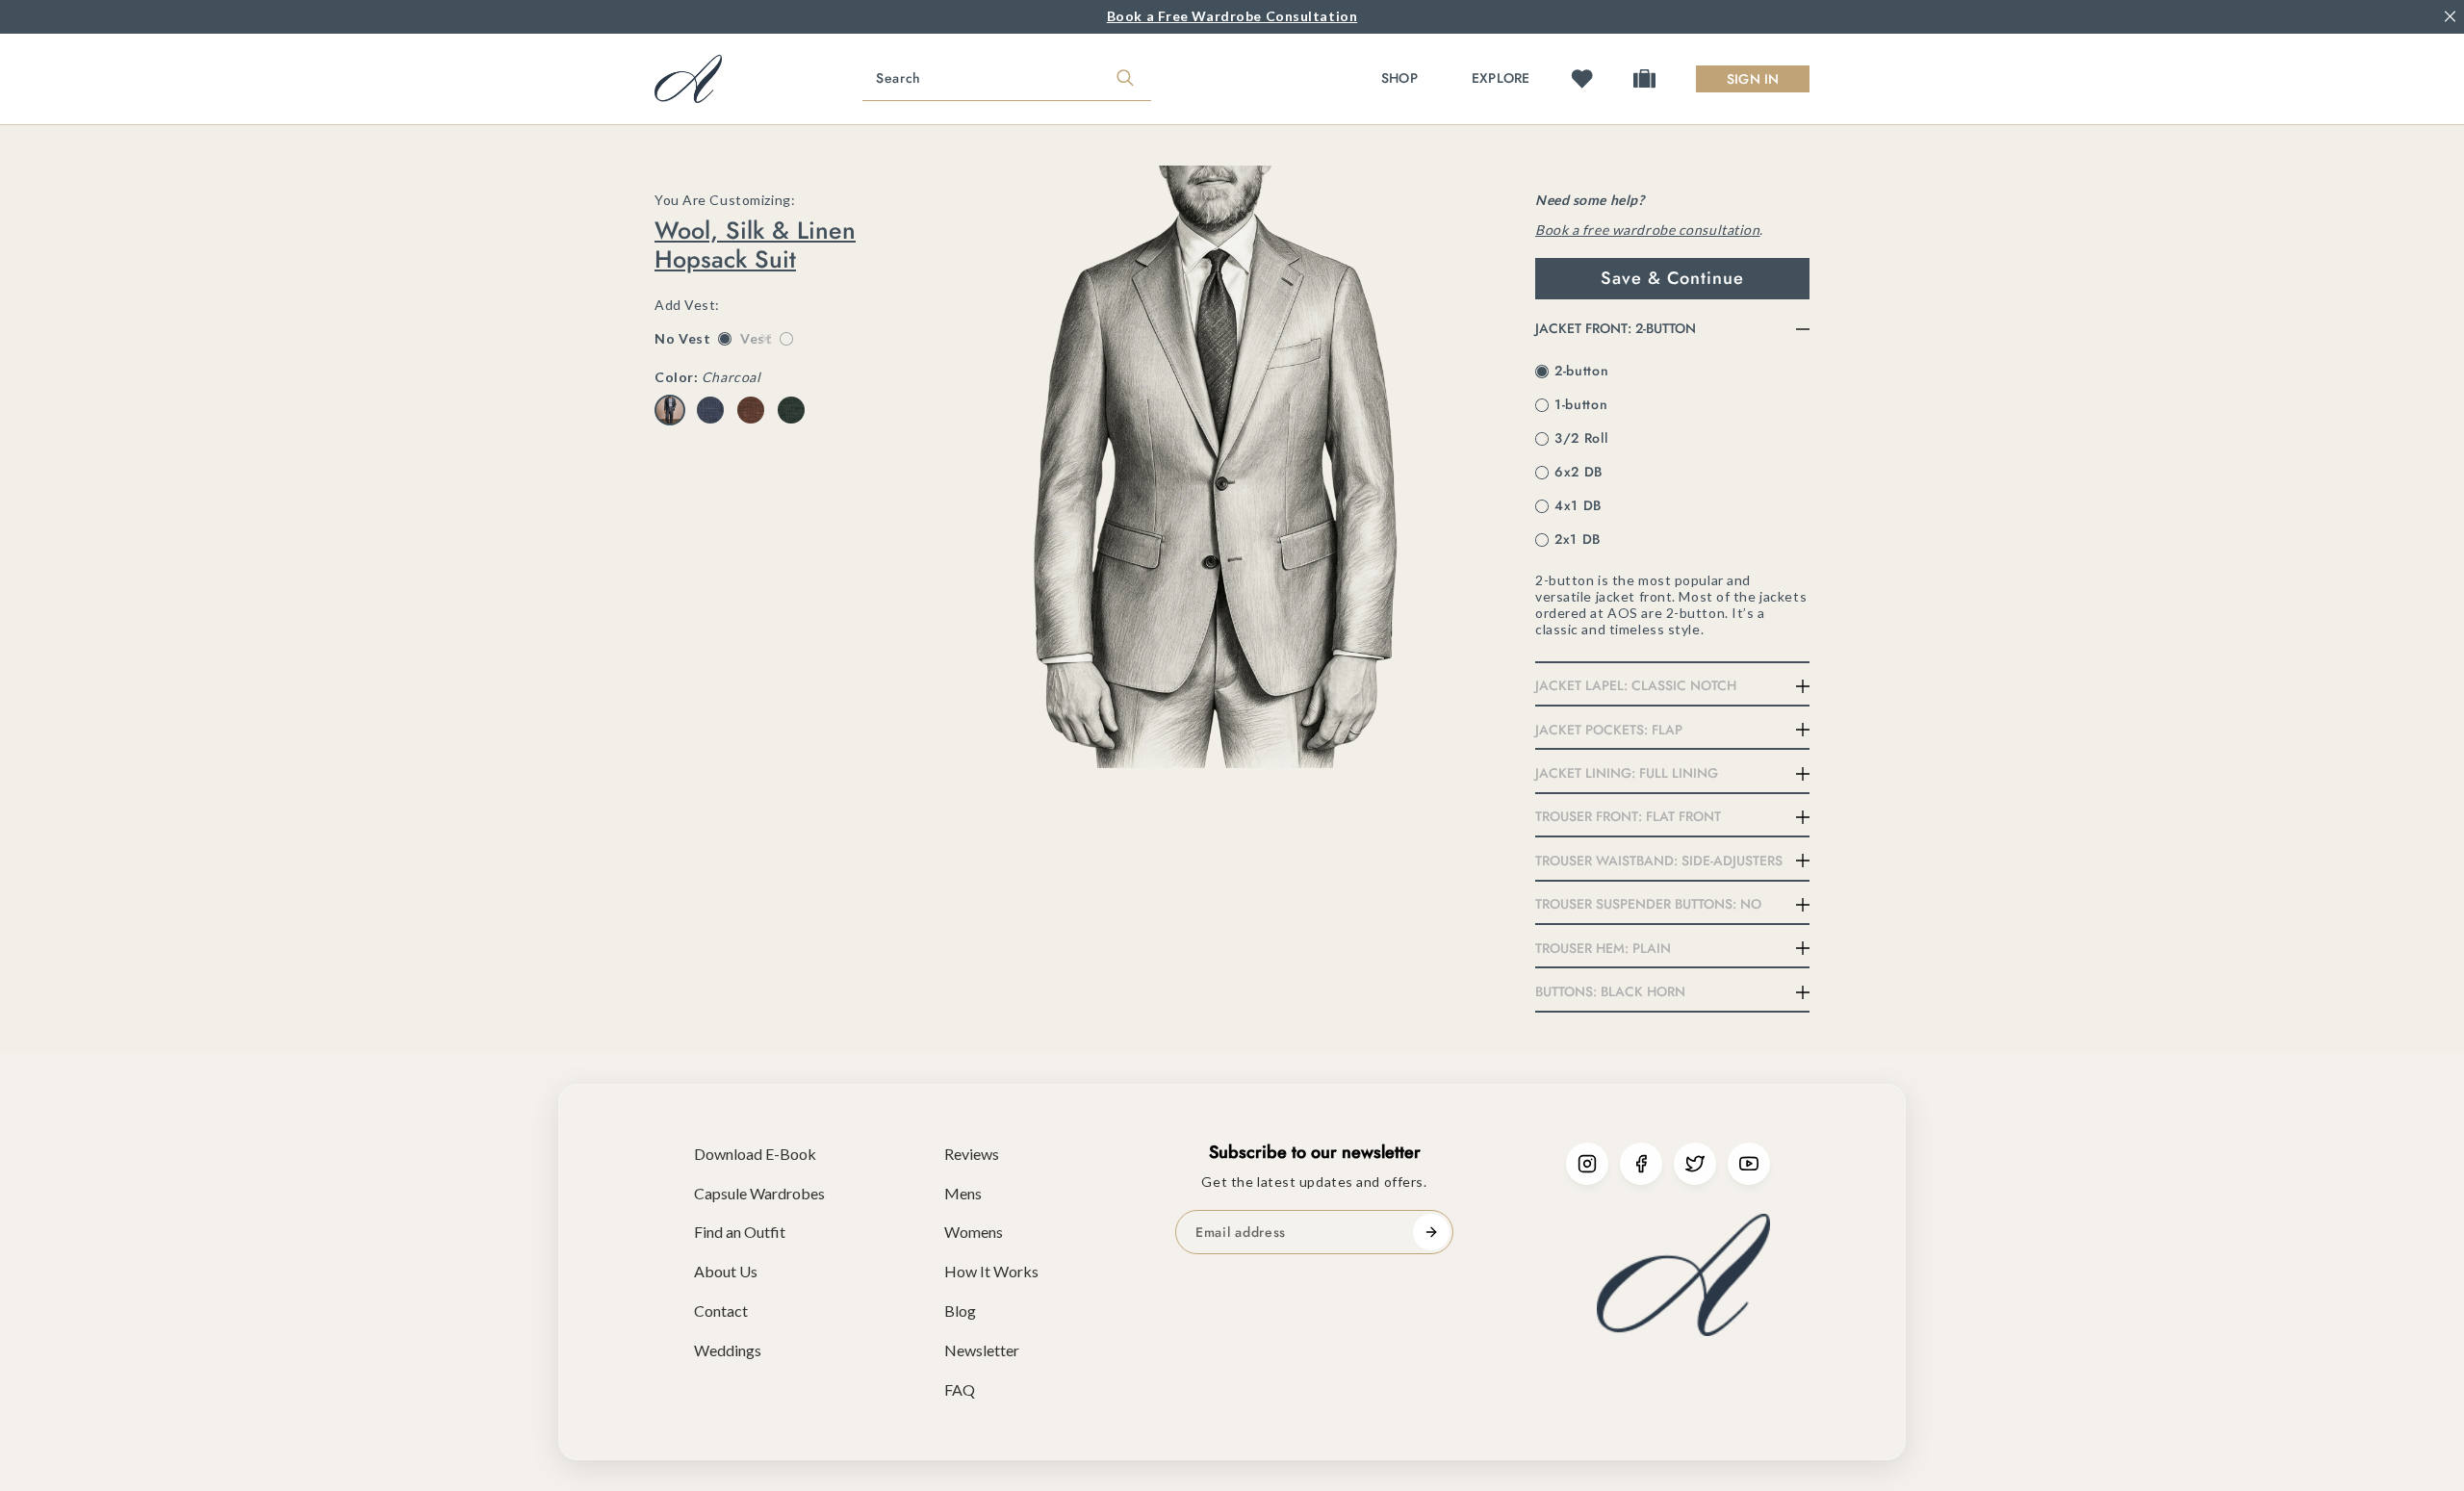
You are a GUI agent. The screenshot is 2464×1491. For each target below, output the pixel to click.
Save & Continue (1672, 278)
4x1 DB (1578, 505)
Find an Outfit (740, 1232)
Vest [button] (766, 339)
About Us (726, 1271)
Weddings (728, 1350)
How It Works (991, 1271)
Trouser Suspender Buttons (1648, 904)
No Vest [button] (693, 339)
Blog (960, 1311)
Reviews (972, 1154)
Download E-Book (755, 1154)
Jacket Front (1616, 328)
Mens (963, 1193)
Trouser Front (1628, 816)
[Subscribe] (1431, 1232)
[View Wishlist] (1582, 78)
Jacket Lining (1627, 773)
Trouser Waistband (1659, 861)
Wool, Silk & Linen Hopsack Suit (755, 244)
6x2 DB (1578, 472)
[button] (670, 410)
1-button (1581, 404)
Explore (1501, 78)
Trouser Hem (1603, 948)
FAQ (960, 1389)
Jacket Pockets (1609, 730)
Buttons (1610, 991)
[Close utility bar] (2450, 17)
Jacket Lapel (1636, 685)
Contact (721, 1311)
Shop (1399, 78)
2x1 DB (1578, 539)
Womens (974, 1232)
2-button (1582, 371)
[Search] (1125, 79)
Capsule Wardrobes (759, 1193)
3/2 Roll (1581, 438)
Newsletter (982, 1350)
